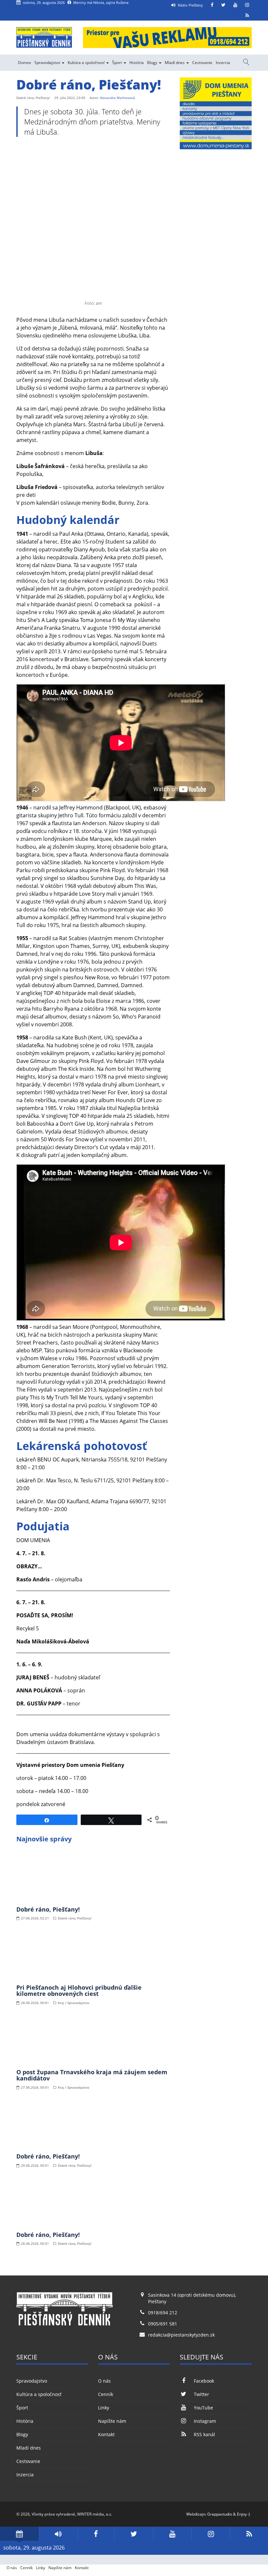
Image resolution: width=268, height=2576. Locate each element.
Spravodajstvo (48, 63)
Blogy (153, 63)
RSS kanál (204, 2434)
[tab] (19, 2534)
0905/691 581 (163, 2324)
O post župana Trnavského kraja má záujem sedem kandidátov (92, 2075)
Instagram (205, 2421)
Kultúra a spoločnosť (87, 63)
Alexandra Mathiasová (117, 98)
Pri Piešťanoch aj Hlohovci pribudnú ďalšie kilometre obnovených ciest (79, 1991)
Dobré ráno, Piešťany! (48, 1909)
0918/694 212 (163, 2313)
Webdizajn (196, 2514)
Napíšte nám (112, 2421)
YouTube (203, 2408)
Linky (104, 2408)
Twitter (201, 2394)
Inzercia (223, 63)
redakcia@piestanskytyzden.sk (181, 2335)
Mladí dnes (175, 63)
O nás (104, 2381)
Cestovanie (202, 63)
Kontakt (106, 2434)
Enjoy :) (243, 2514)
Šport (117, 63)
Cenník (106, 2394)
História (137, 63)
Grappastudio (220, 2514)
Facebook (204, 2381)
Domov (25, 63)
